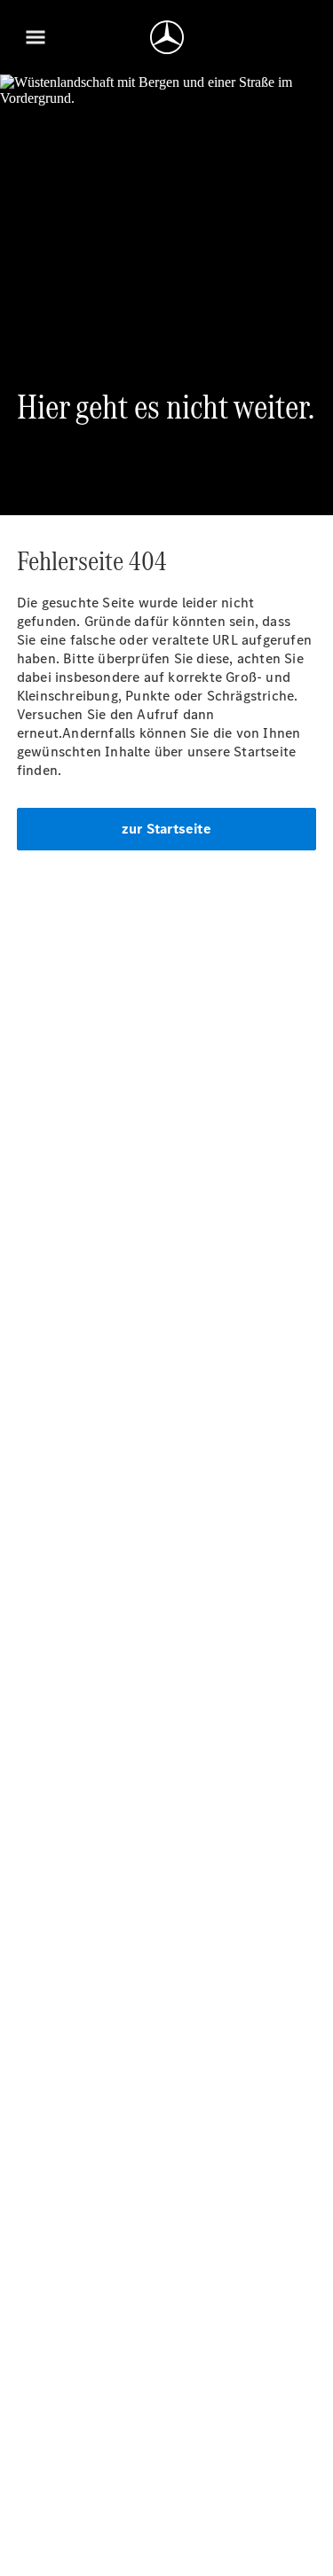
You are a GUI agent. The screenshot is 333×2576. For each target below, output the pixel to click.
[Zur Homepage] (167, 37)
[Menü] (36, 37)
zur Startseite (166, 829)
